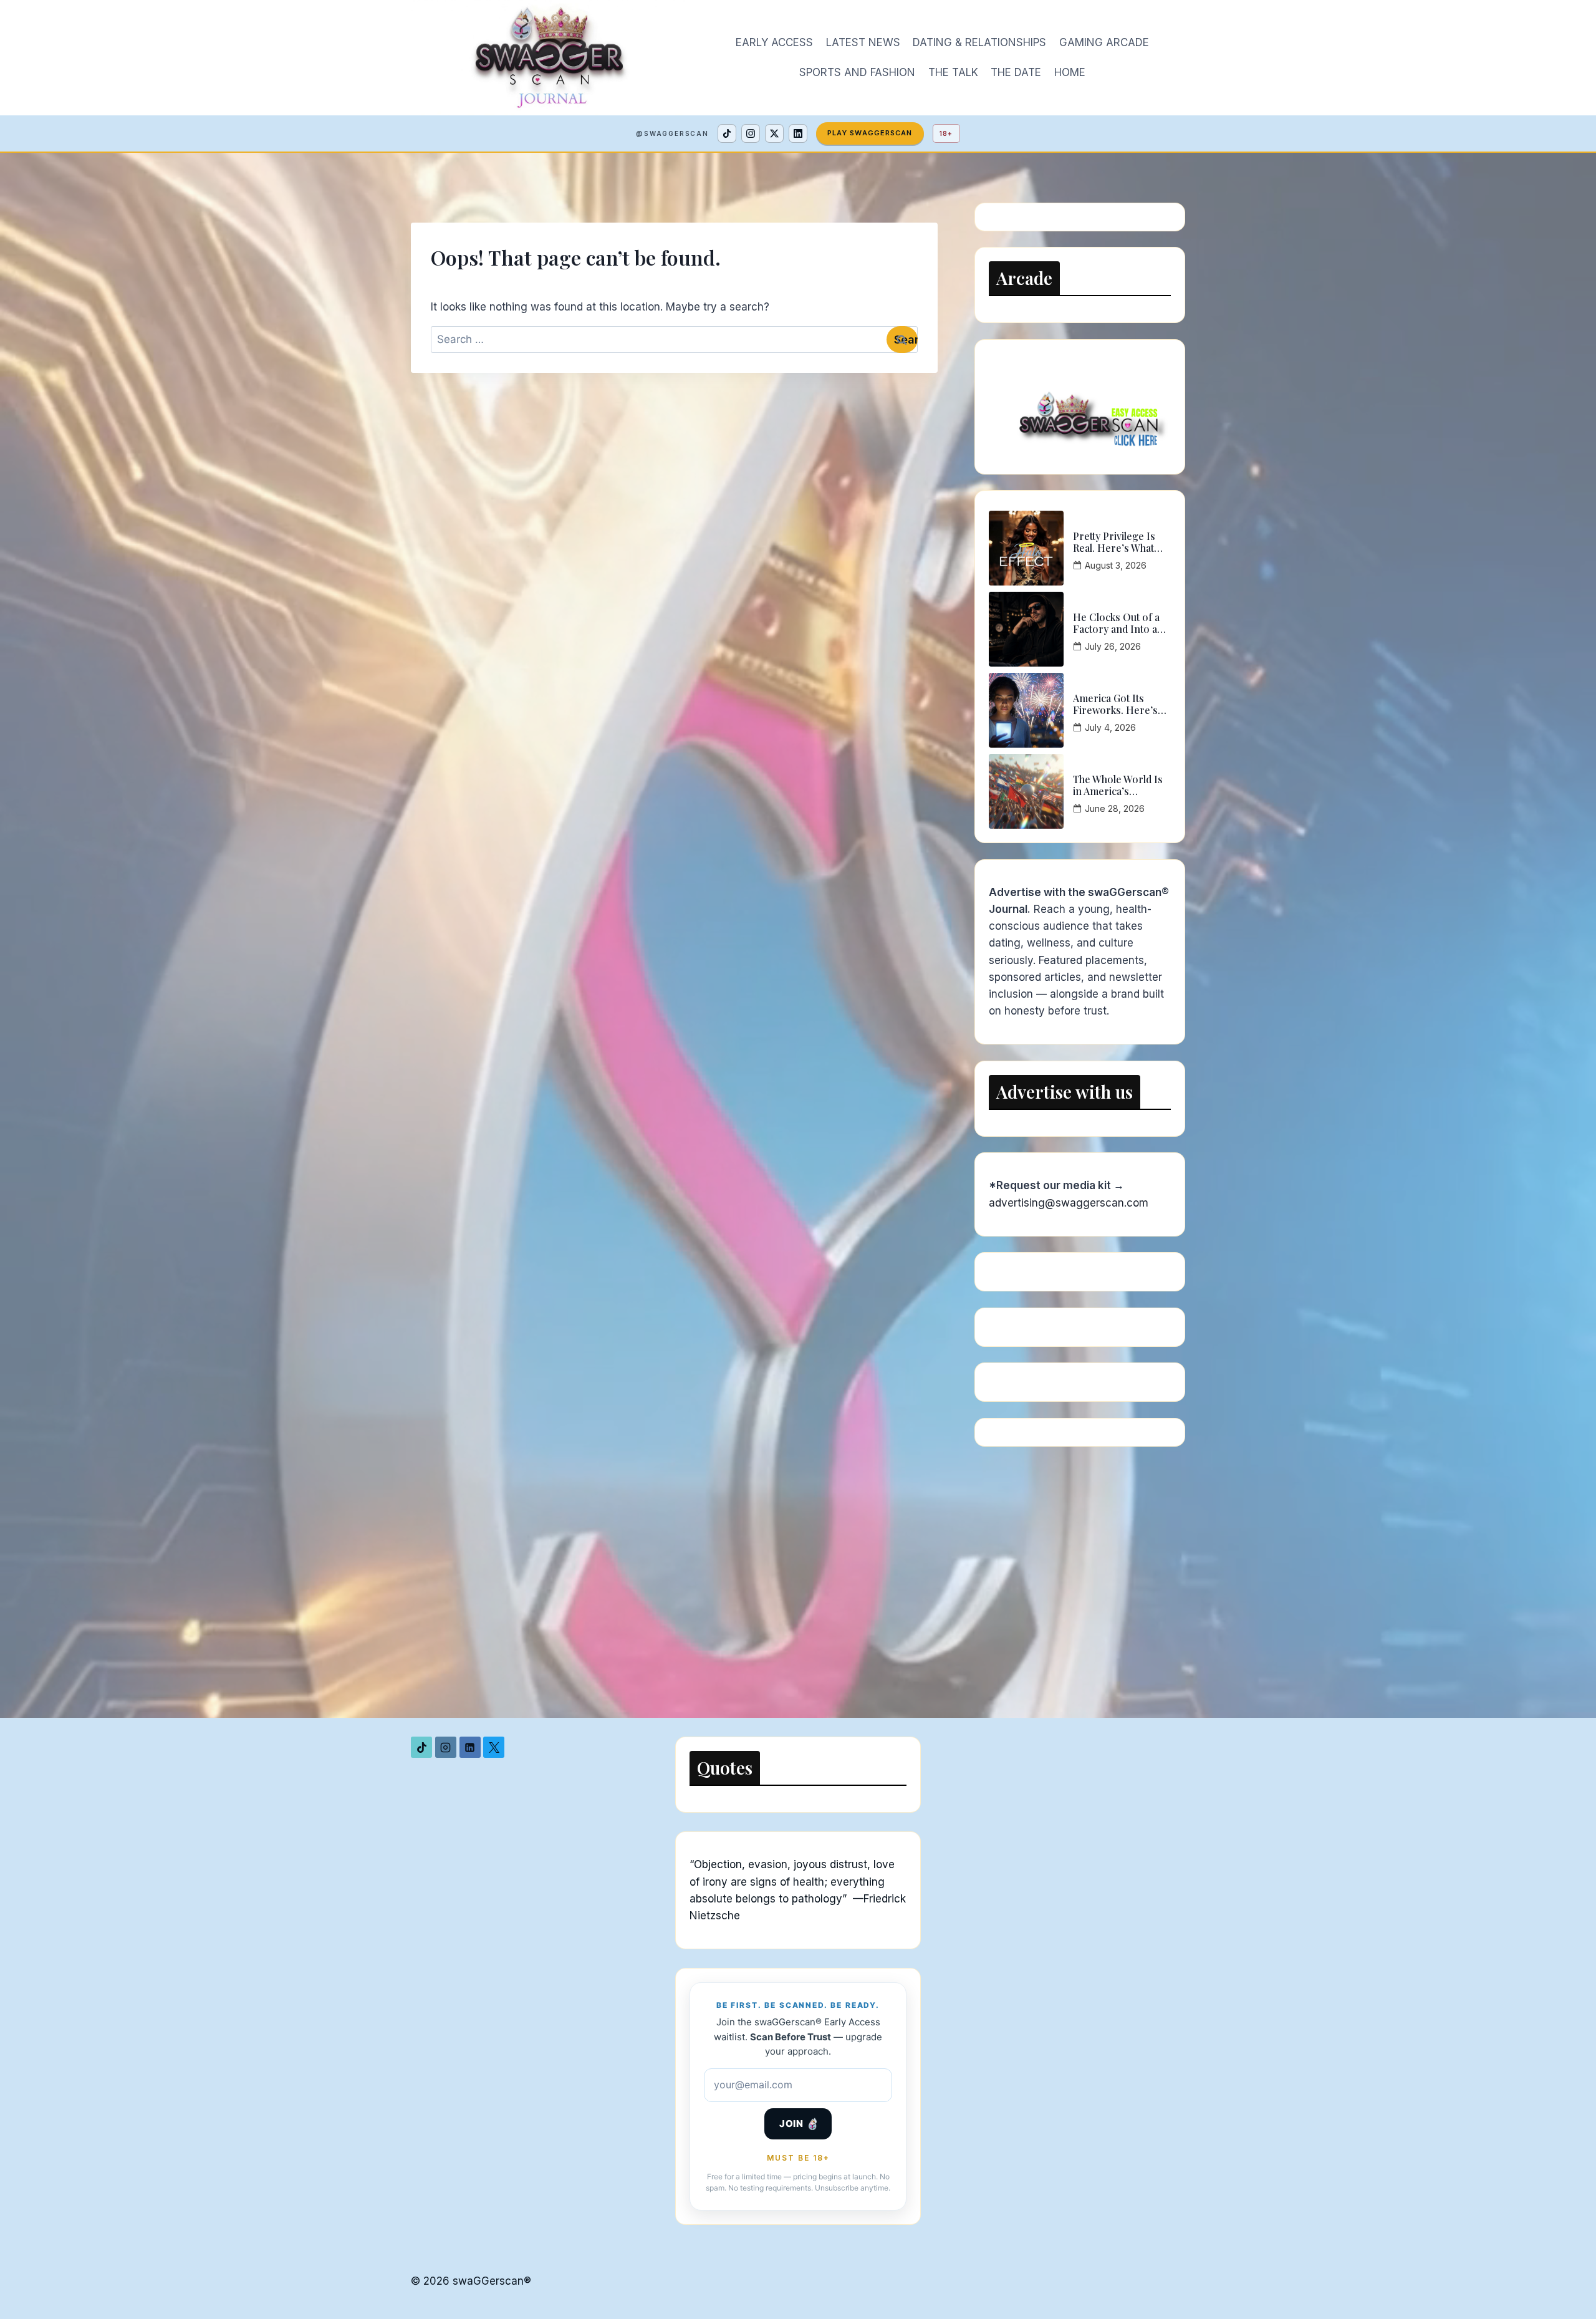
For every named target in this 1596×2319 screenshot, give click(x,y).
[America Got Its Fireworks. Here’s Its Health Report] (1026, 710)
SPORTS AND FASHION (857, 72)
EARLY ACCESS (774, 42)
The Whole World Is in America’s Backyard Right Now (1119, 785)
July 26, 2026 (1113, 646)
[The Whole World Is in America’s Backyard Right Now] (1026, 791)
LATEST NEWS (863, 42)
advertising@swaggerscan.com (1069, 1203)
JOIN (791, 2124)
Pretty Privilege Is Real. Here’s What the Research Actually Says (1121, 542)
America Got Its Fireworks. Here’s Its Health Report (1115, 704)
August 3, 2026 (1116, 565)
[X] (774, 133)
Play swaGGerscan (870, 133)
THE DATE (1016, 72)
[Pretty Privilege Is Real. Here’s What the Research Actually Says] (1026, 548)
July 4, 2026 (1110, 727)
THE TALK (953, 72)
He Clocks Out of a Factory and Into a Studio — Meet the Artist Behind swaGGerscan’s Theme (1116, 623)
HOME (1070, 72)
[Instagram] (751, 133)
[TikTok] (727, 133)
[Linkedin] (470, 1747)
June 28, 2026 (1115, 808)
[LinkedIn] (798, 133)
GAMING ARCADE (1104, 42)
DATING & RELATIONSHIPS (979, 42)
